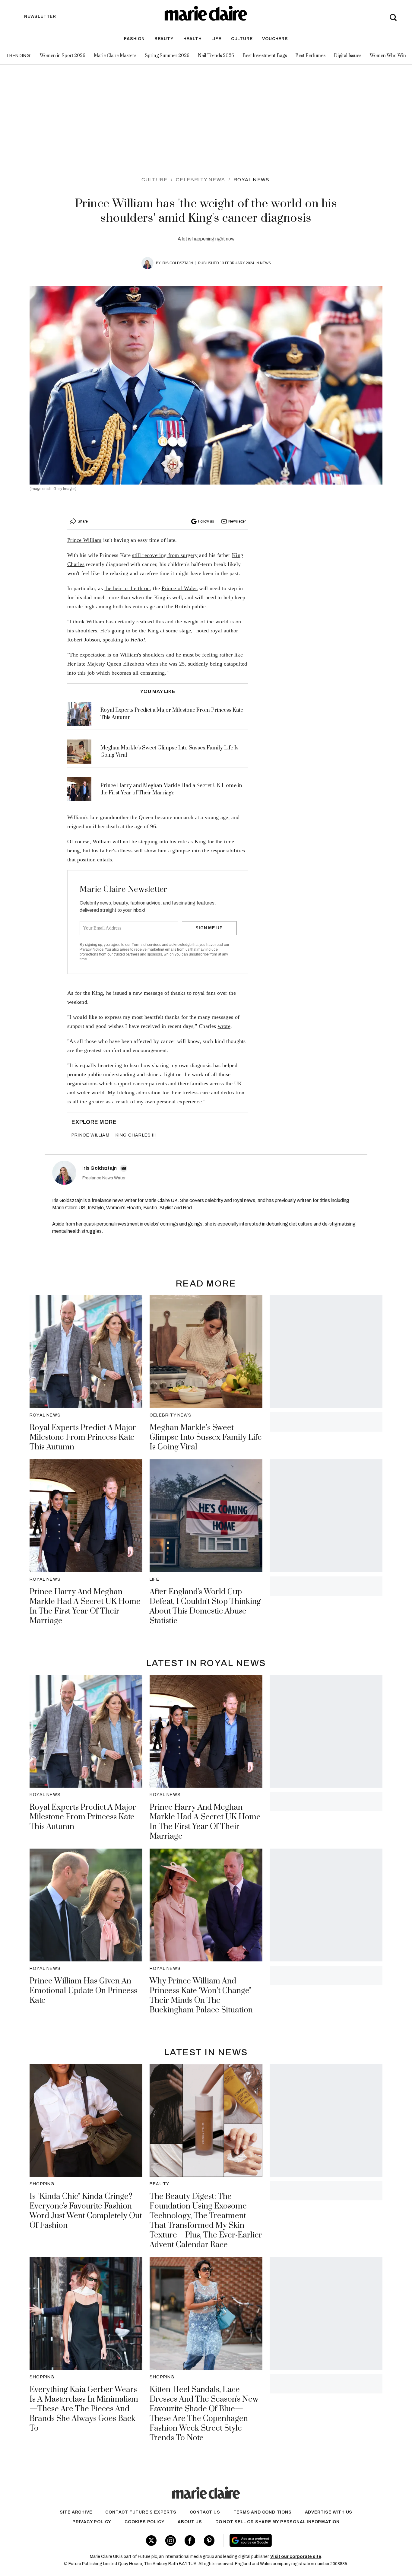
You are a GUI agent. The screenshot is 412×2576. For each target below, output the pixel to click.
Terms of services (147, 945)
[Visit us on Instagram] (171, 2541)
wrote (224, 1026)
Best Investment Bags (265, 56)
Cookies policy (144, 2522)
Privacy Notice (92, 949)
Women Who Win (388, 56)
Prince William (84, 540)
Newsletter (237, 521)
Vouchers (275, 39)
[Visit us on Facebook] (190, 2541)
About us (190, 2522)
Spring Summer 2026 (167, 56)
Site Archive (76, 2512)
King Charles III (136, 1135)
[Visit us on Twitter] (151, 2541)
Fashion (134, 39)
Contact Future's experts (141, 2512)
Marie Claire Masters (115, 56)
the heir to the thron (127, 588)
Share (83, 521)
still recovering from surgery (165, 555)
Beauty (164, 39)
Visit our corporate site (296, 2557)
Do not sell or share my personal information (277, 2522)
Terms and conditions (263, 2512)
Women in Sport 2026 (63, 56)
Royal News (251, 180)
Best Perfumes (310, 56)
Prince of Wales (180, 588)
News (265, 263)
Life (216, 39)
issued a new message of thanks (149, 993)
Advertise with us (329, 2512)
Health (193, 39)
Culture (242, 39)
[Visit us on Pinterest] (209, 2541)
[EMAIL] (124, 1168)
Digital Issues (348, 56)
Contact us (205, 2512)
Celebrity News (200, 180)
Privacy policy (92, 2522)
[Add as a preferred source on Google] (289, 2540)
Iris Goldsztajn (177, 263)
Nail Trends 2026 (216, 56)
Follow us (206, 521)
